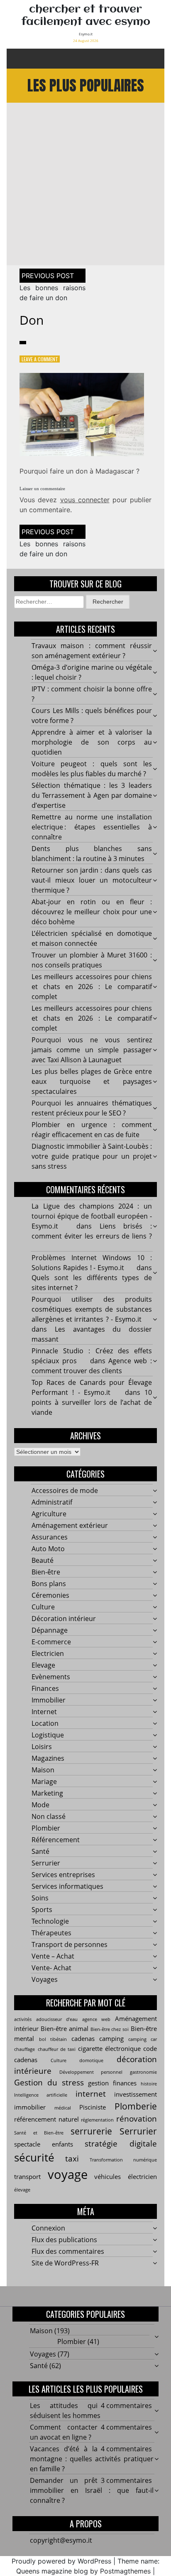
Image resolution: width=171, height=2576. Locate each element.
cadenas (83, 2038)
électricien (142, 2176)
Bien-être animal (65, 2028)
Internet (44, 1712)
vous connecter (85, 500)
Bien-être (46, 1572)
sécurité (34, 2157)
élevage (22, 2190)
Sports (42, 1910)
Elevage (43, 1665)
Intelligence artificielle (41, 2095)
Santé (40, 1851)
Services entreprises (63, 1875)
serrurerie (91, 2131)
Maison (43, 1770)
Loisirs (42, 1747)
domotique (91, 2060)
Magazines (48, 1758)
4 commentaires (126, 2406)
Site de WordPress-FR (65, 2263)
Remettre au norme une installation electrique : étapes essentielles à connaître (92, 827)
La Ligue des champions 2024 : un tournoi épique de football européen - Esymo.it (92, 1216)
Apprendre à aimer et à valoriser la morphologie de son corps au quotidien (92, 742)
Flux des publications (64, 2240)
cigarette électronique (109, 2048)
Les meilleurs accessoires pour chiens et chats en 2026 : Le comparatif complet (92, 987)
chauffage (24, 2049)
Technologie (50, 1921)
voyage (68, 2174)
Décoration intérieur (64, 1619)
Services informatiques (67, 1886)
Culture (43, 1607)
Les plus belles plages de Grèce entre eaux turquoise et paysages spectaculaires (92, 1081)
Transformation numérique (123, 2160)
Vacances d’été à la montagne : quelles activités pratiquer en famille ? (92, 2459)
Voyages (45, 1979)
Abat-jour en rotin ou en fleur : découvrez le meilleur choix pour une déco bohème (92, 912)
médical (63, 2108)
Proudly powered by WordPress (61, 2561)
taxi (72, 2158)
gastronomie (143, 2072)
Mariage (44, 1781)
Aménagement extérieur (70, 1525)
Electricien (48, 1653)
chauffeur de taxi (57, 2049)
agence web (96, 2019)
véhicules (107, 2176)
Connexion (48, 2228)
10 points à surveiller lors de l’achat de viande (92, 1402)
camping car (143, 2039)
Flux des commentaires (68, 2251)
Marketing (47, 1793)
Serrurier (46, 1863)
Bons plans (49, 1584)
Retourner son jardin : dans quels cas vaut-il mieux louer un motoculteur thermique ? (92, 880)
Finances (45, 1688)
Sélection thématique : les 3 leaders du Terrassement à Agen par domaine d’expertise (92, 795)
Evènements (51, 1677)
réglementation (97, 2120)
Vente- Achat (51, 1968)
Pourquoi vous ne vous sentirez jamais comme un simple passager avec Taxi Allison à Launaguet (92, 1050)
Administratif (52, 1502)
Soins (40, 1898)
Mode (40, 1805)
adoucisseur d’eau (57, 2019)
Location (45, 1723)
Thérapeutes (51, 1933)
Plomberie (136, 2106)
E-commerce (51, 1642)
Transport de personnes (70, 1944)
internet (91, 2094)
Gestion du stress (49, 2082)
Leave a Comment (40, 359)
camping (111, 2038)
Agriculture (49, 1514)
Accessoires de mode (65, 1490)
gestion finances (112, 2083)
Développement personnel (91, 2072)
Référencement (56, 1840)
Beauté (43, 1560)
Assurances (50, 1537)
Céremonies (50, 1595)
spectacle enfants (44, 2144)
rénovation (137, 2118)
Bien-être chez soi (110, 2029)
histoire (149, 2084)
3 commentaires (126, 2480)
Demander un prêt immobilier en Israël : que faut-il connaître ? (92, 2490)
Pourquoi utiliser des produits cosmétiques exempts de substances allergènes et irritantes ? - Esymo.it (92, 1309)
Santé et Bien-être (39, 2133)
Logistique (48, 1735)
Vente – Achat (53, 1956)
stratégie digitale (121, 2143)
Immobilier (49, 1700)
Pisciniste (93, 2107)
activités (23, 2019)
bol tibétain (53, 2039)
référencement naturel (46, 2119)
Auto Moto (48, 1549)
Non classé (49, 1816)
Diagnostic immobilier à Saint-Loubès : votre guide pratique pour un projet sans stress (92, 1156)
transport (27, 2176)
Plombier (46, 1828)
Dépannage (50, 1630)
